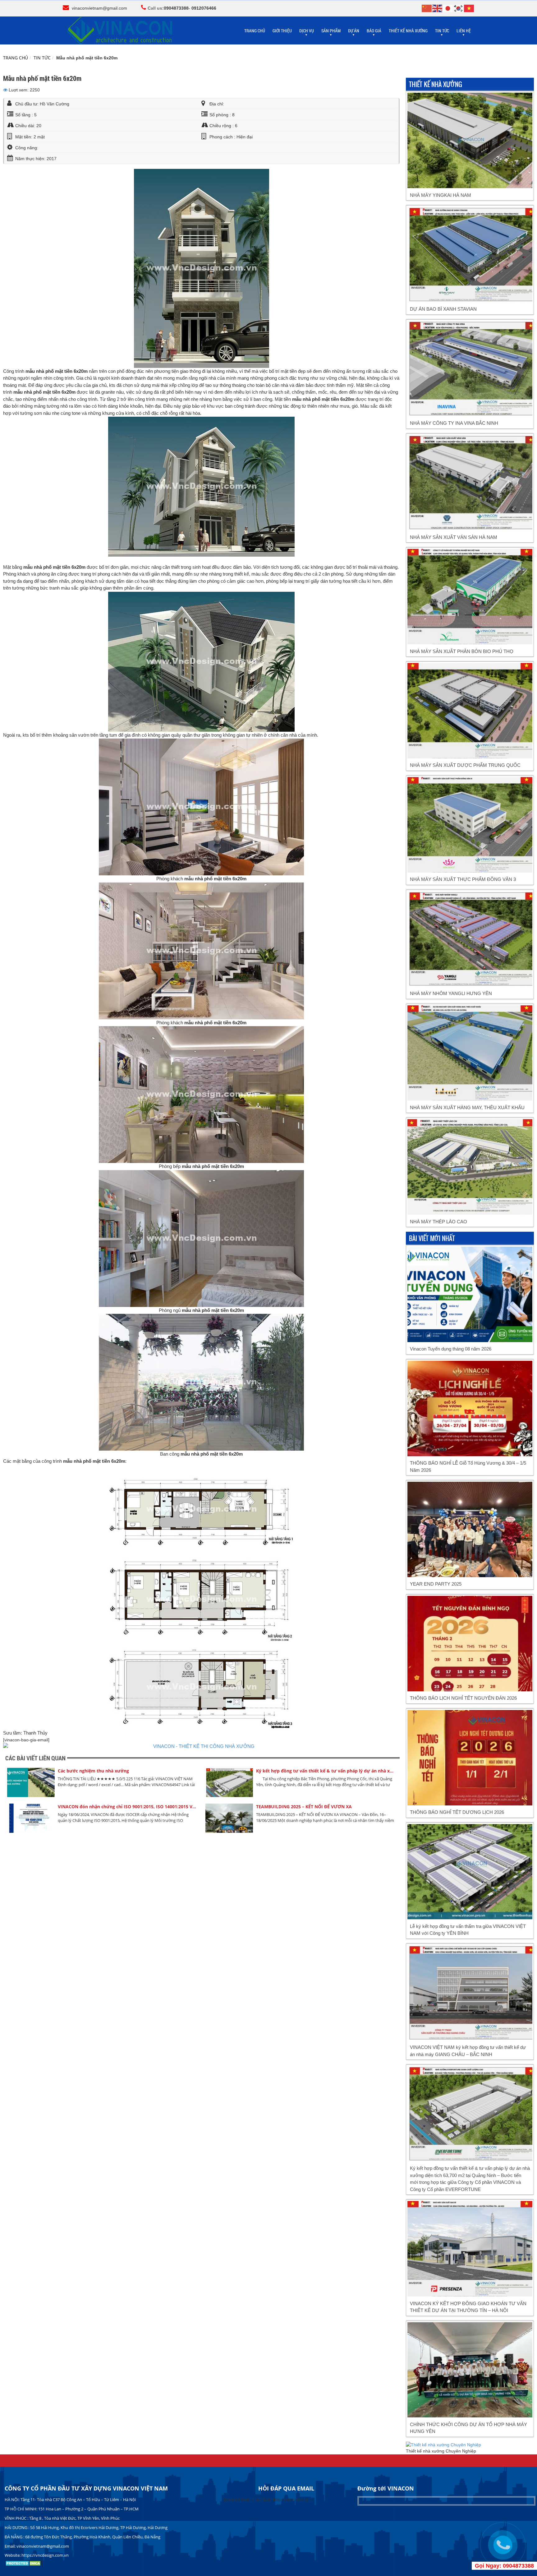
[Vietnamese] (469, 8)
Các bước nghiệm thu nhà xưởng (93, 1771)
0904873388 (176, 8)
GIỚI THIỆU (282, 31)
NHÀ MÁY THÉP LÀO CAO (438, 1222)
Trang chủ (16, 58)
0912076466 (204, 8)
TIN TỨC (42, 58)
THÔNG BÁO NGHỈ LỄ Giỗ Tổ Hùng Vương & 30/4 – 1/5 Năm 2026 (468, 1466)
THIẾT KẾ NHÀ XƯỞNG (408, 31)
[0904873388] (503, 2545)
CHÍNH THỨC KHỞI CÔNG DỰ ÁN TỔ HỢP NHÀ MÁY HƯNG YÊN (468, 2428)
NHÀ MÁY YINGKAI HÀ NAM (441, 195)
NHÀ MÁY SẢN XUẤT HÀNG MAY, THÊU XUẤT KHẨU (467, 1107)
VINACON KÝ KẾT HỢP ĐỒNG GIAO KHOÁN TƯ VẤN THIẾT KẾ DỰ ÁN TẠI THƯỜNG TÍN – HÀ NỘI (468, 2307)
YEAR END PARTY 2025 (436, 1584)
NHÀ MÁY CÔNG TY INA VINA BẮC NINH (454, 423)
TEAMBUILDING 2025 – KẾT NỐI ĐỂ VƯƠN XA (304, 1807)
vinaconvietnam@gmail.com (99, 8)
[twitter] (5, 90)
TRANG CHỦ (255, 31)
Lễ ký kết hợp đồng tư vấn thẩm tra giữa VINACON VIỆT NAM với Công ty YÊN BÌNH (468, 1930)
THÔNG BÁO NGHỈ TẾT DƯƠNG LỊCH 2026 (457, 1812)
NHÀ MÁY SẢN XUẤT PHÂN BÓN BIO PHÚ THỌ (462, 651)
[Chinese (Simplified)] (427, 8)
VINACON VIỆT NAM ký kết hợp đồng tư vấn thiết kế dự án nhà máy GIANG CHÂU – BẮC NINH (468, 2051)
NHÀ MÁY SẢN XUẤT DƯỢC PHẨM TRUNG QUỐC (465, 765)
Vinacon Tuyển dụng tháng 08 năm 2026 (451, 1349)
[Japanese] (448, 8)
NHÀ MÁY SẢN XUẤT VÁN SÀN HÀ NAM (454, 537)
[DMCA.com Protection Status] (24, 2565)
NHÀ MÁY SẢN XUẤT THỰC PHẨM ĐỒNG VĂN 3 (463, 879)
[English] (438, 8)
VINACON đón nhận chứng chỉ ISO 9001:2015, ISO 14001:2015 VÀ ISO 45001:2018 (128, 1807)
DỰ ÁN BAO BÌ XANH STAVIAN (443, 309)
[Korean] (459, 8)
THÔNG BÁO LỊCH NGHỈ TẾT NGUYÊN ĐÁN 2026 (463, 1698)
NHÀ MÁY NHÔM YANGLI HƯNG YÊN (451, 993)
